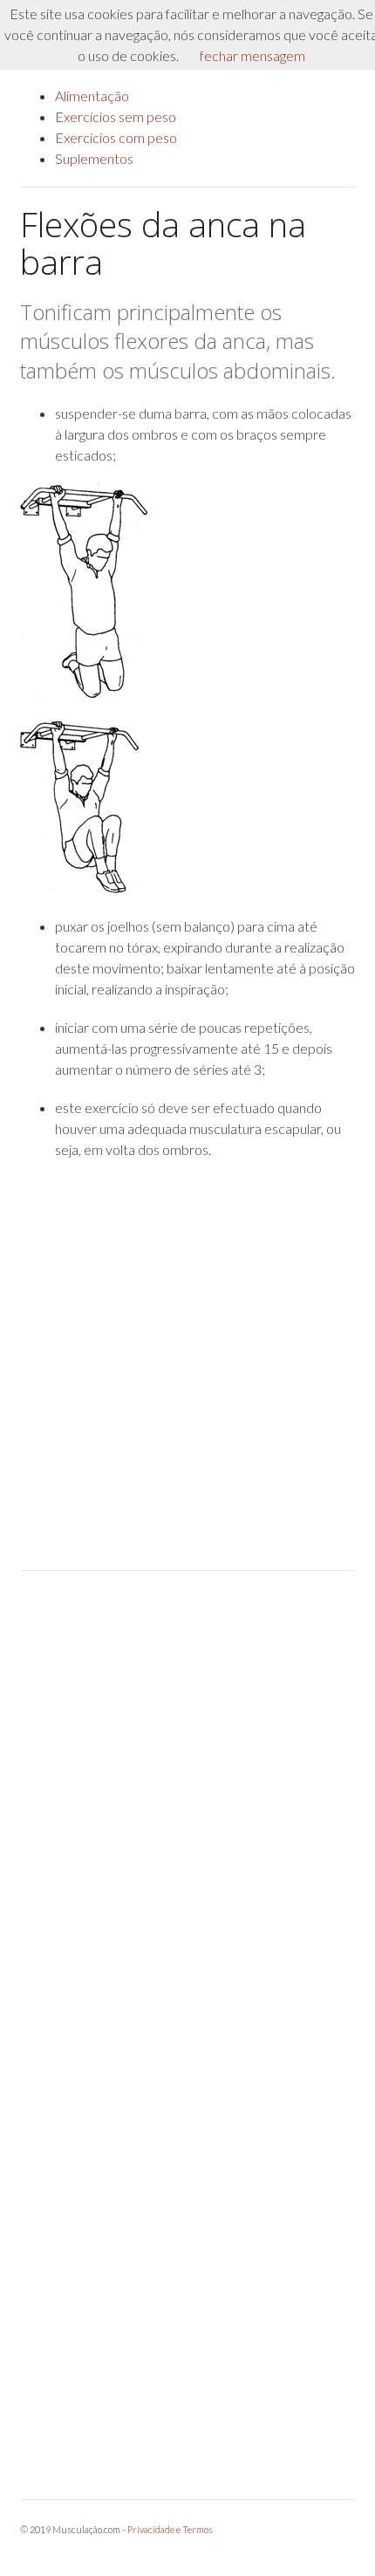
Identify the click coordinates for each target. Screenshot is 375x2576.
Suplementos (94, 158)
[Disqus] (187, 1807)
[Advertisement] (187, 1365)
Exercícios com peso (116, 137)
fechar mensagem (252, 55)
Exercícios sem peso (116, 116)
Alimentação (92, 96)
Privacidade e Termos (170, 2529)
